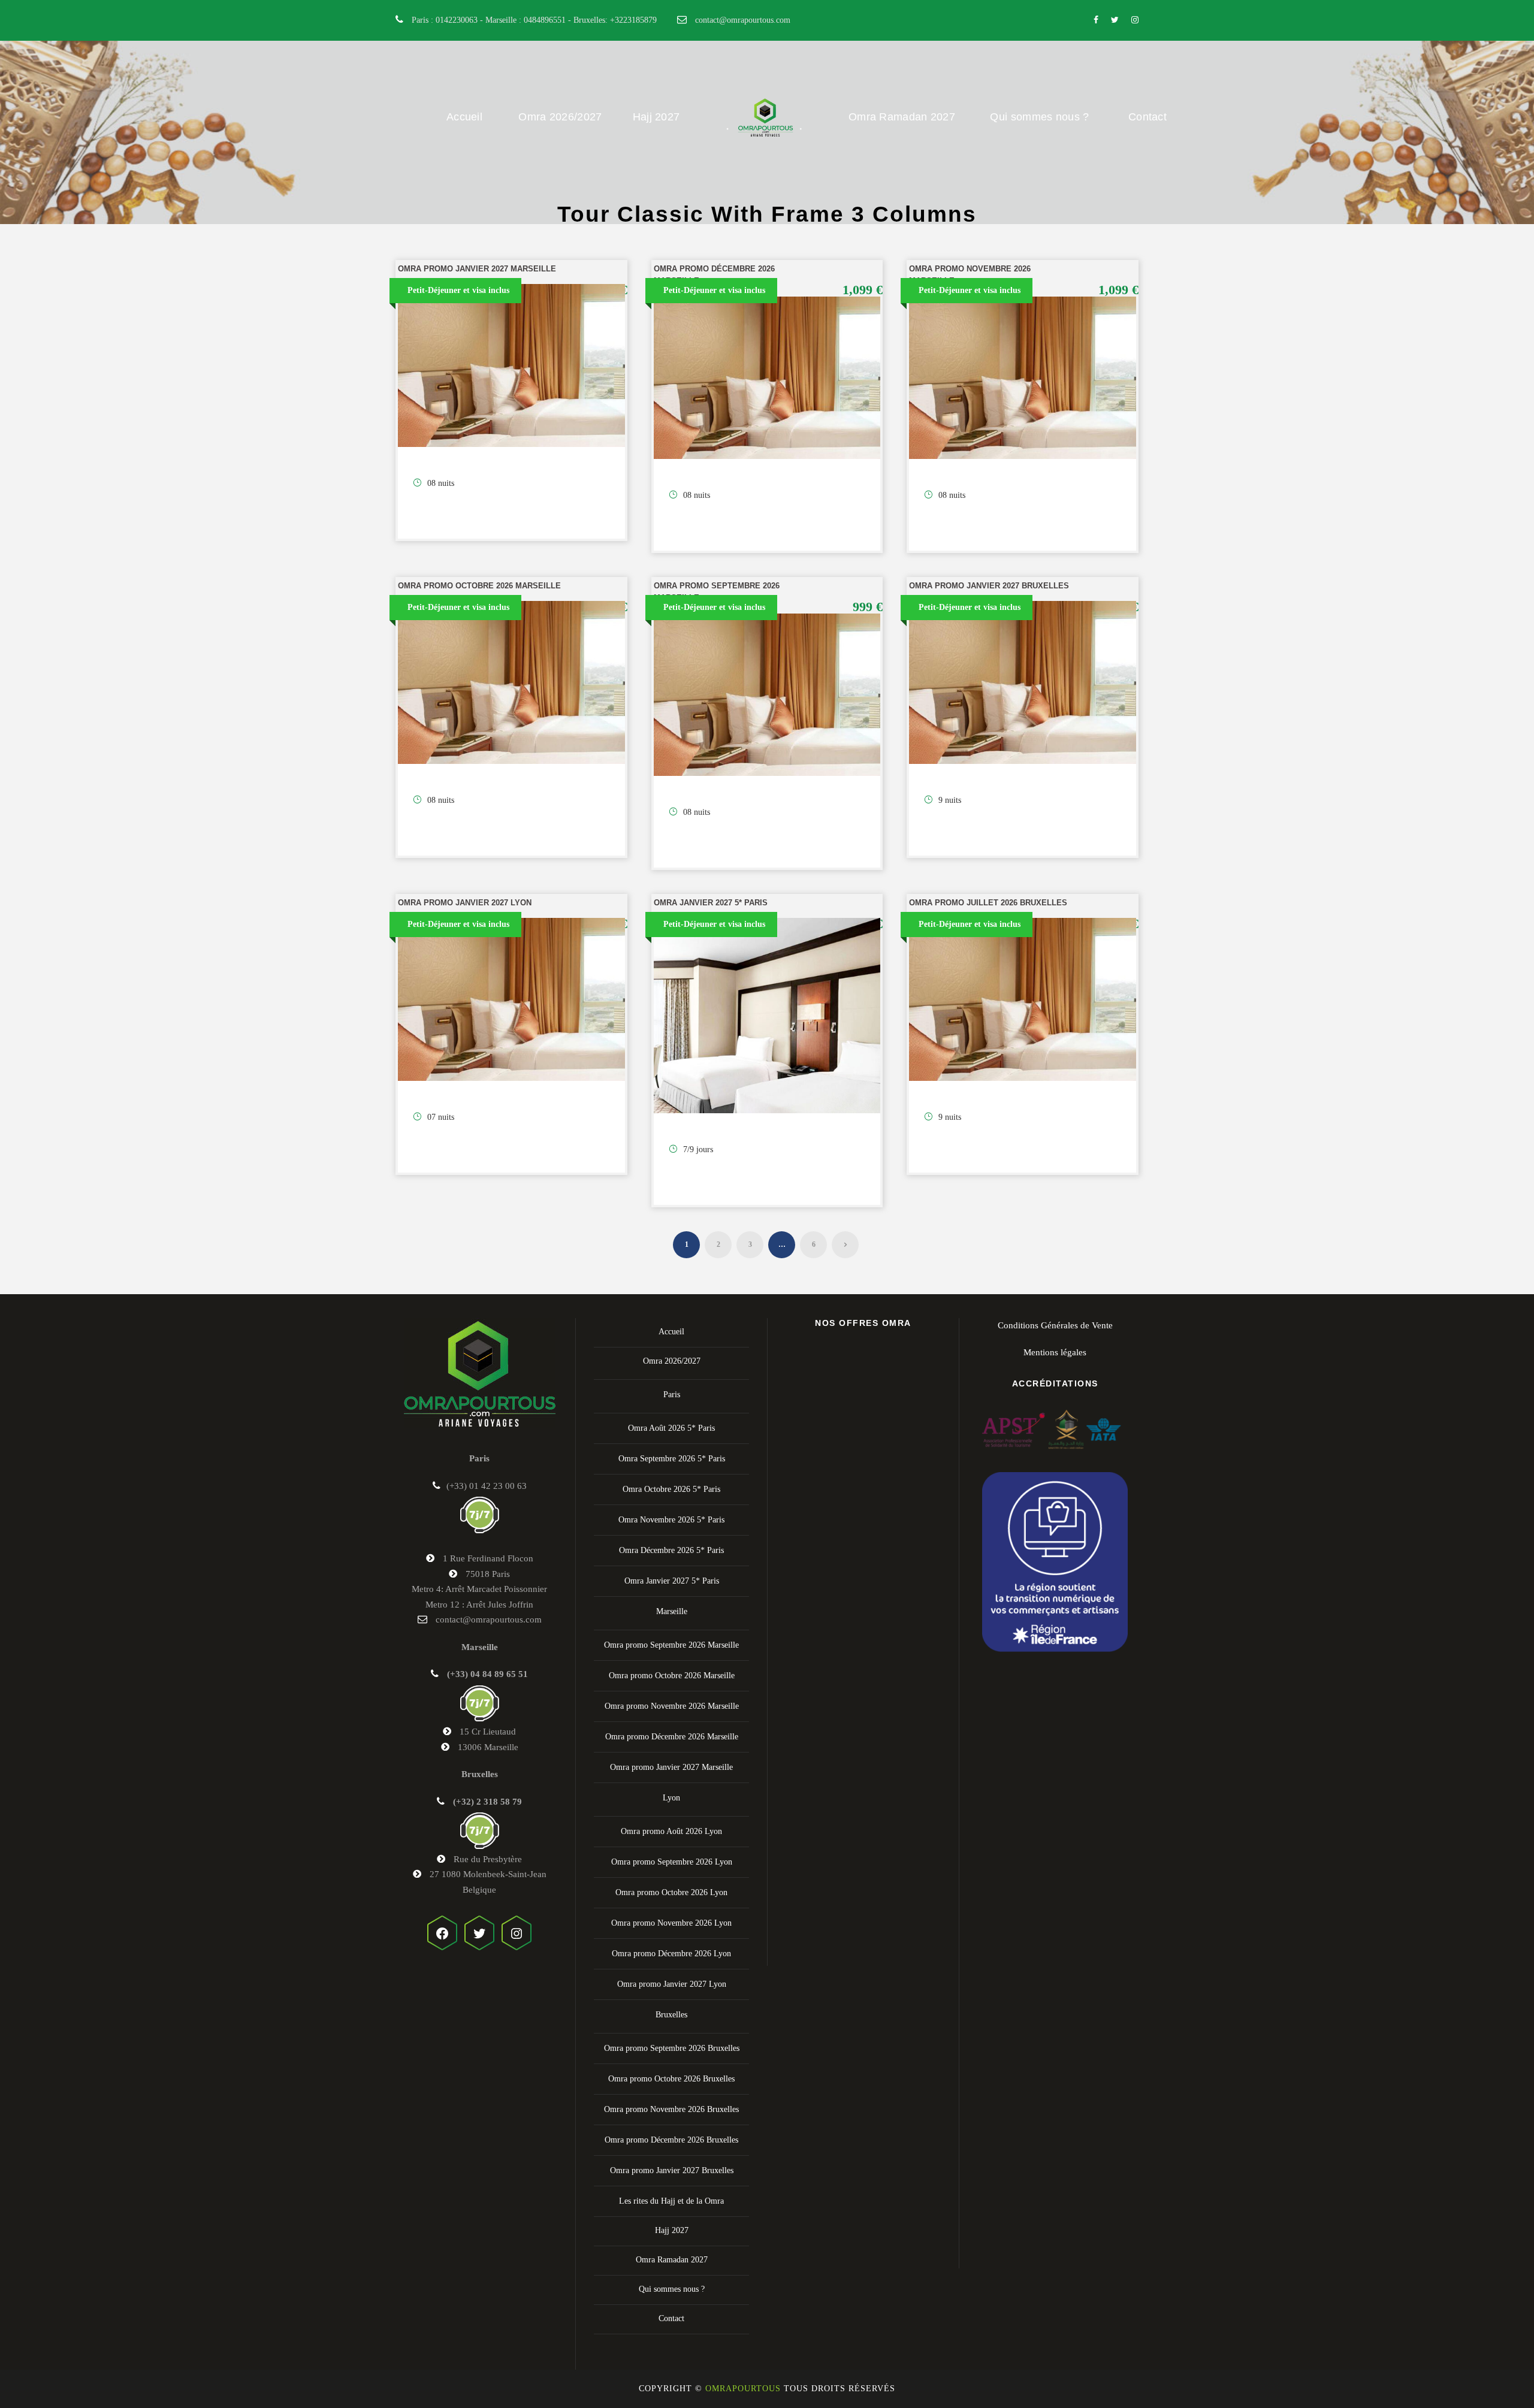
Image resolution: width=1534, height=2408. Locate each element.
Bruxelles (671, 2015)
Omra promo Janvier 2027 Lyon (465, 903)
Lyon (671, 1798)
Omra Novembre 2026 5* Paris (671, 1520)
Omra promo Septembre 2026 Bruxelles (672, 2048)
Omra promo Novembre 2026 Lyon (671, 1923)
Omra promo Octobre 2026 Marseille (479, 586)
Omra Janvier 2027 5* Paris (711, 903)
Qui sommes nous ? (1039, 117)
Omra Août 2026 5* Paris (671, 1428)
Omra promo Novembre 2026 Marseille (672, 1706)
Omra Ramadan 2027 (902, 117)
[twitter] (1115, 20)
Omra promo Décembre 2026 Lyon (671, 1954)
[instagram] (1135, 20)
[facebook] (1096, 20)
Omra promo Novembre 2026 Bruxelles (671, 2109)
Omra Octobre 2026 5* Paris (671, 1489)
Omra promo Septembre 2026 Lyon (672, 1862)
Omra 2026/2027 (560, 117)
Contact (1148, 117)
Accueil (464, 117)
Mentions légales (1055, 1352)
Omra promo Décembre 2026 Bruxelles (671, 2140)
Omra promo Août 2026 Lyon (671, 1831)
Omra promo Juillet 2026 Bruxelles (988, 903)
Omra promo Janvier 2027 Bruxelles (989, 586)
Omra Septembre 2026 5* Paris (672, 1459)
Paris (672, 1395)
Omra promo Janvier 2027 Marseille (477, 269)
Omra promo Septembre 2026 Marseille (671, 1645)
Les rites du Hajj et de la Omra (671, 2201)
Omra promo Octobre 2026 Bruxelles (671, 2079)
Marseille (672, 1611)
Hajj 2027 (656, 117)
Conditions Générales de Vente (1055, 1325)
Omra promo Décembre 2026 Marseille (672, 1737)
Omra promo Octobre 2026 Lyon (671, 1892)
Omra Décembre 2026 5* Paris (671, 1550)
